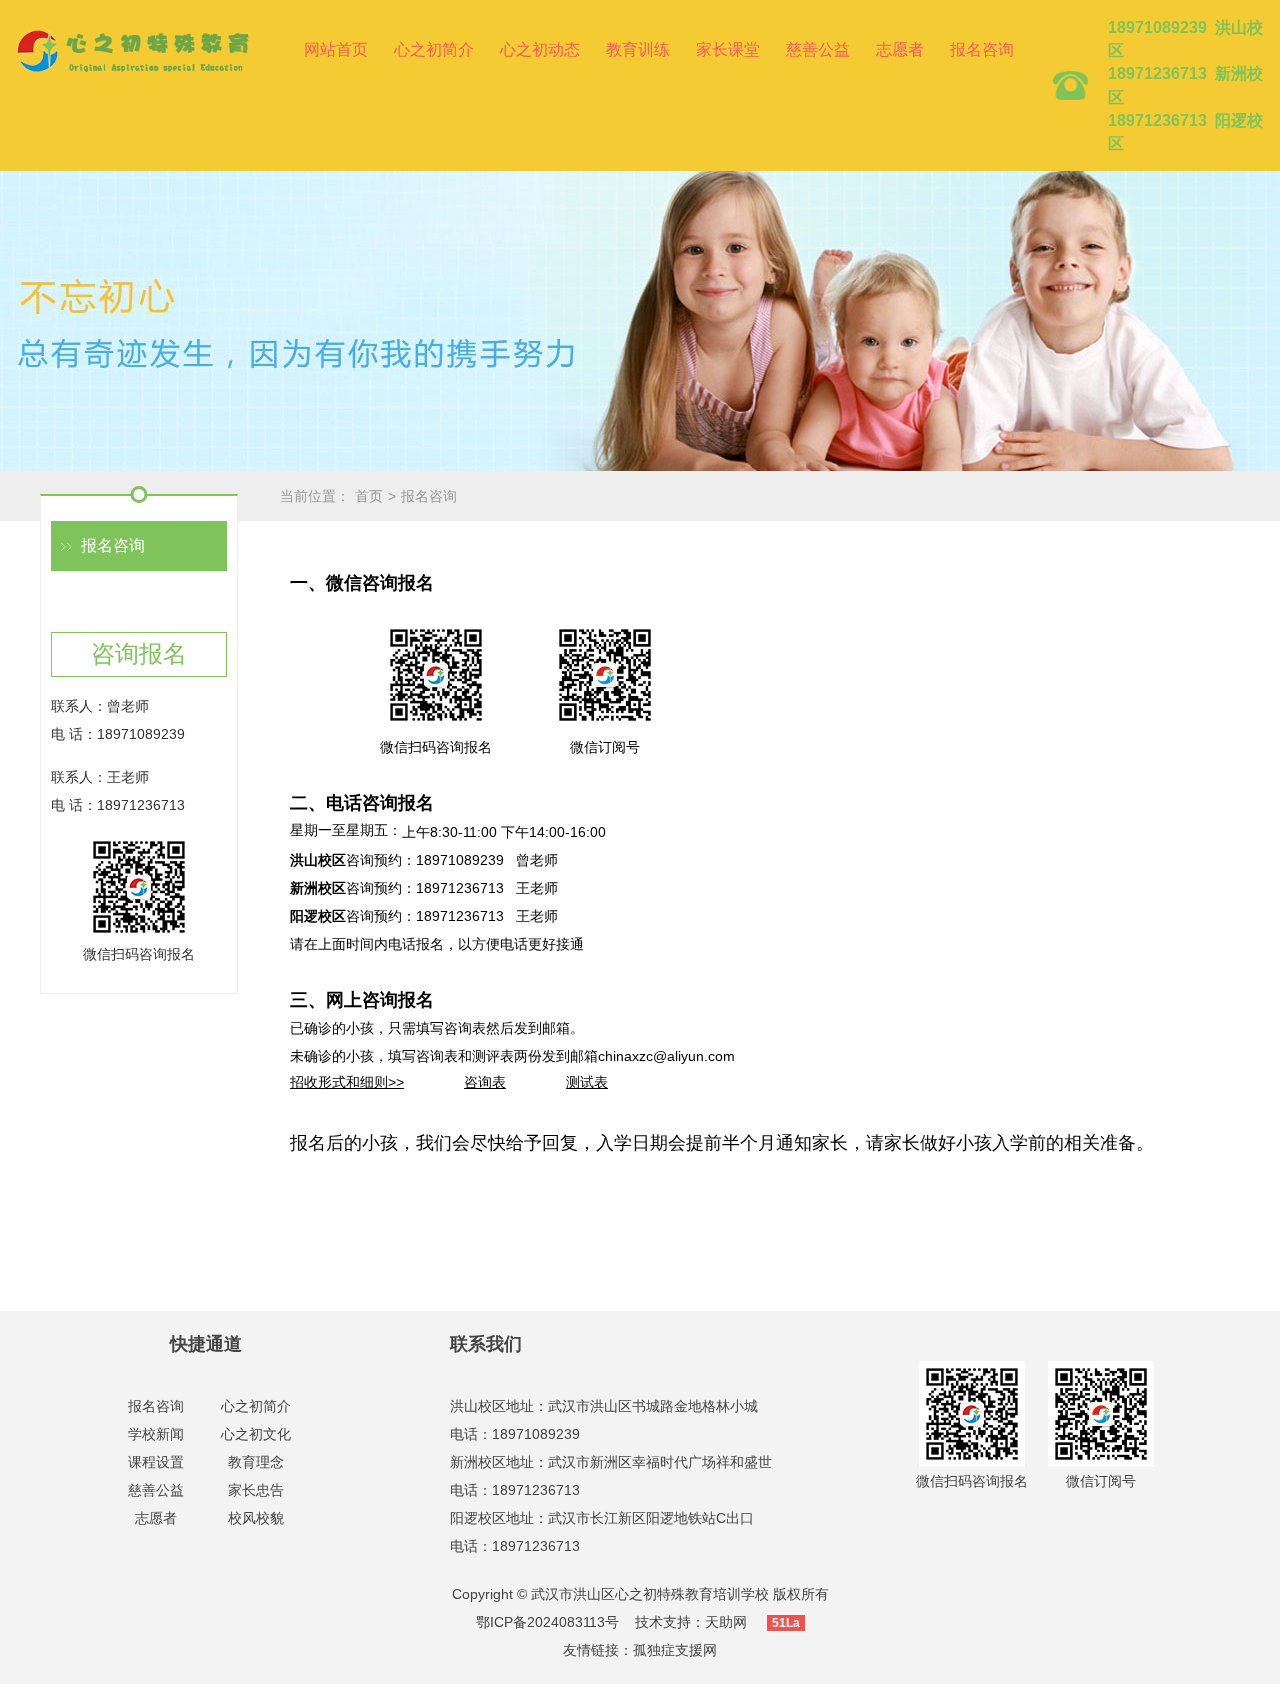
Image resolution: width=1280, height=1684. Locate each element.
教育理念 (256, 1462)
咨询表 (485, 1082)
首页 (369, 496)
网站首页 (336, 49)
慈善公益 (818, 49)
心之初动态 (540, 49)
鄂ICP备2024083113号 (547, 1622)
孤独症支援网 (675, 1650)
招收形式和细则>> (347, 1082)
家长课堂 (728, 49)
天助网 (726, 1622)
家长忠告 (256, 1490)
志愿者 (900, 49)
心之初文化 (256, 1434)
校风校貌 (256, 1518)
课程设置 (156, 1462)
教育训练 (638, 49)
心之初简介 (434, 49)
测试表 (587, 1082)
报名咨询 (982, 49)
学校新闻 (156, 1434)
